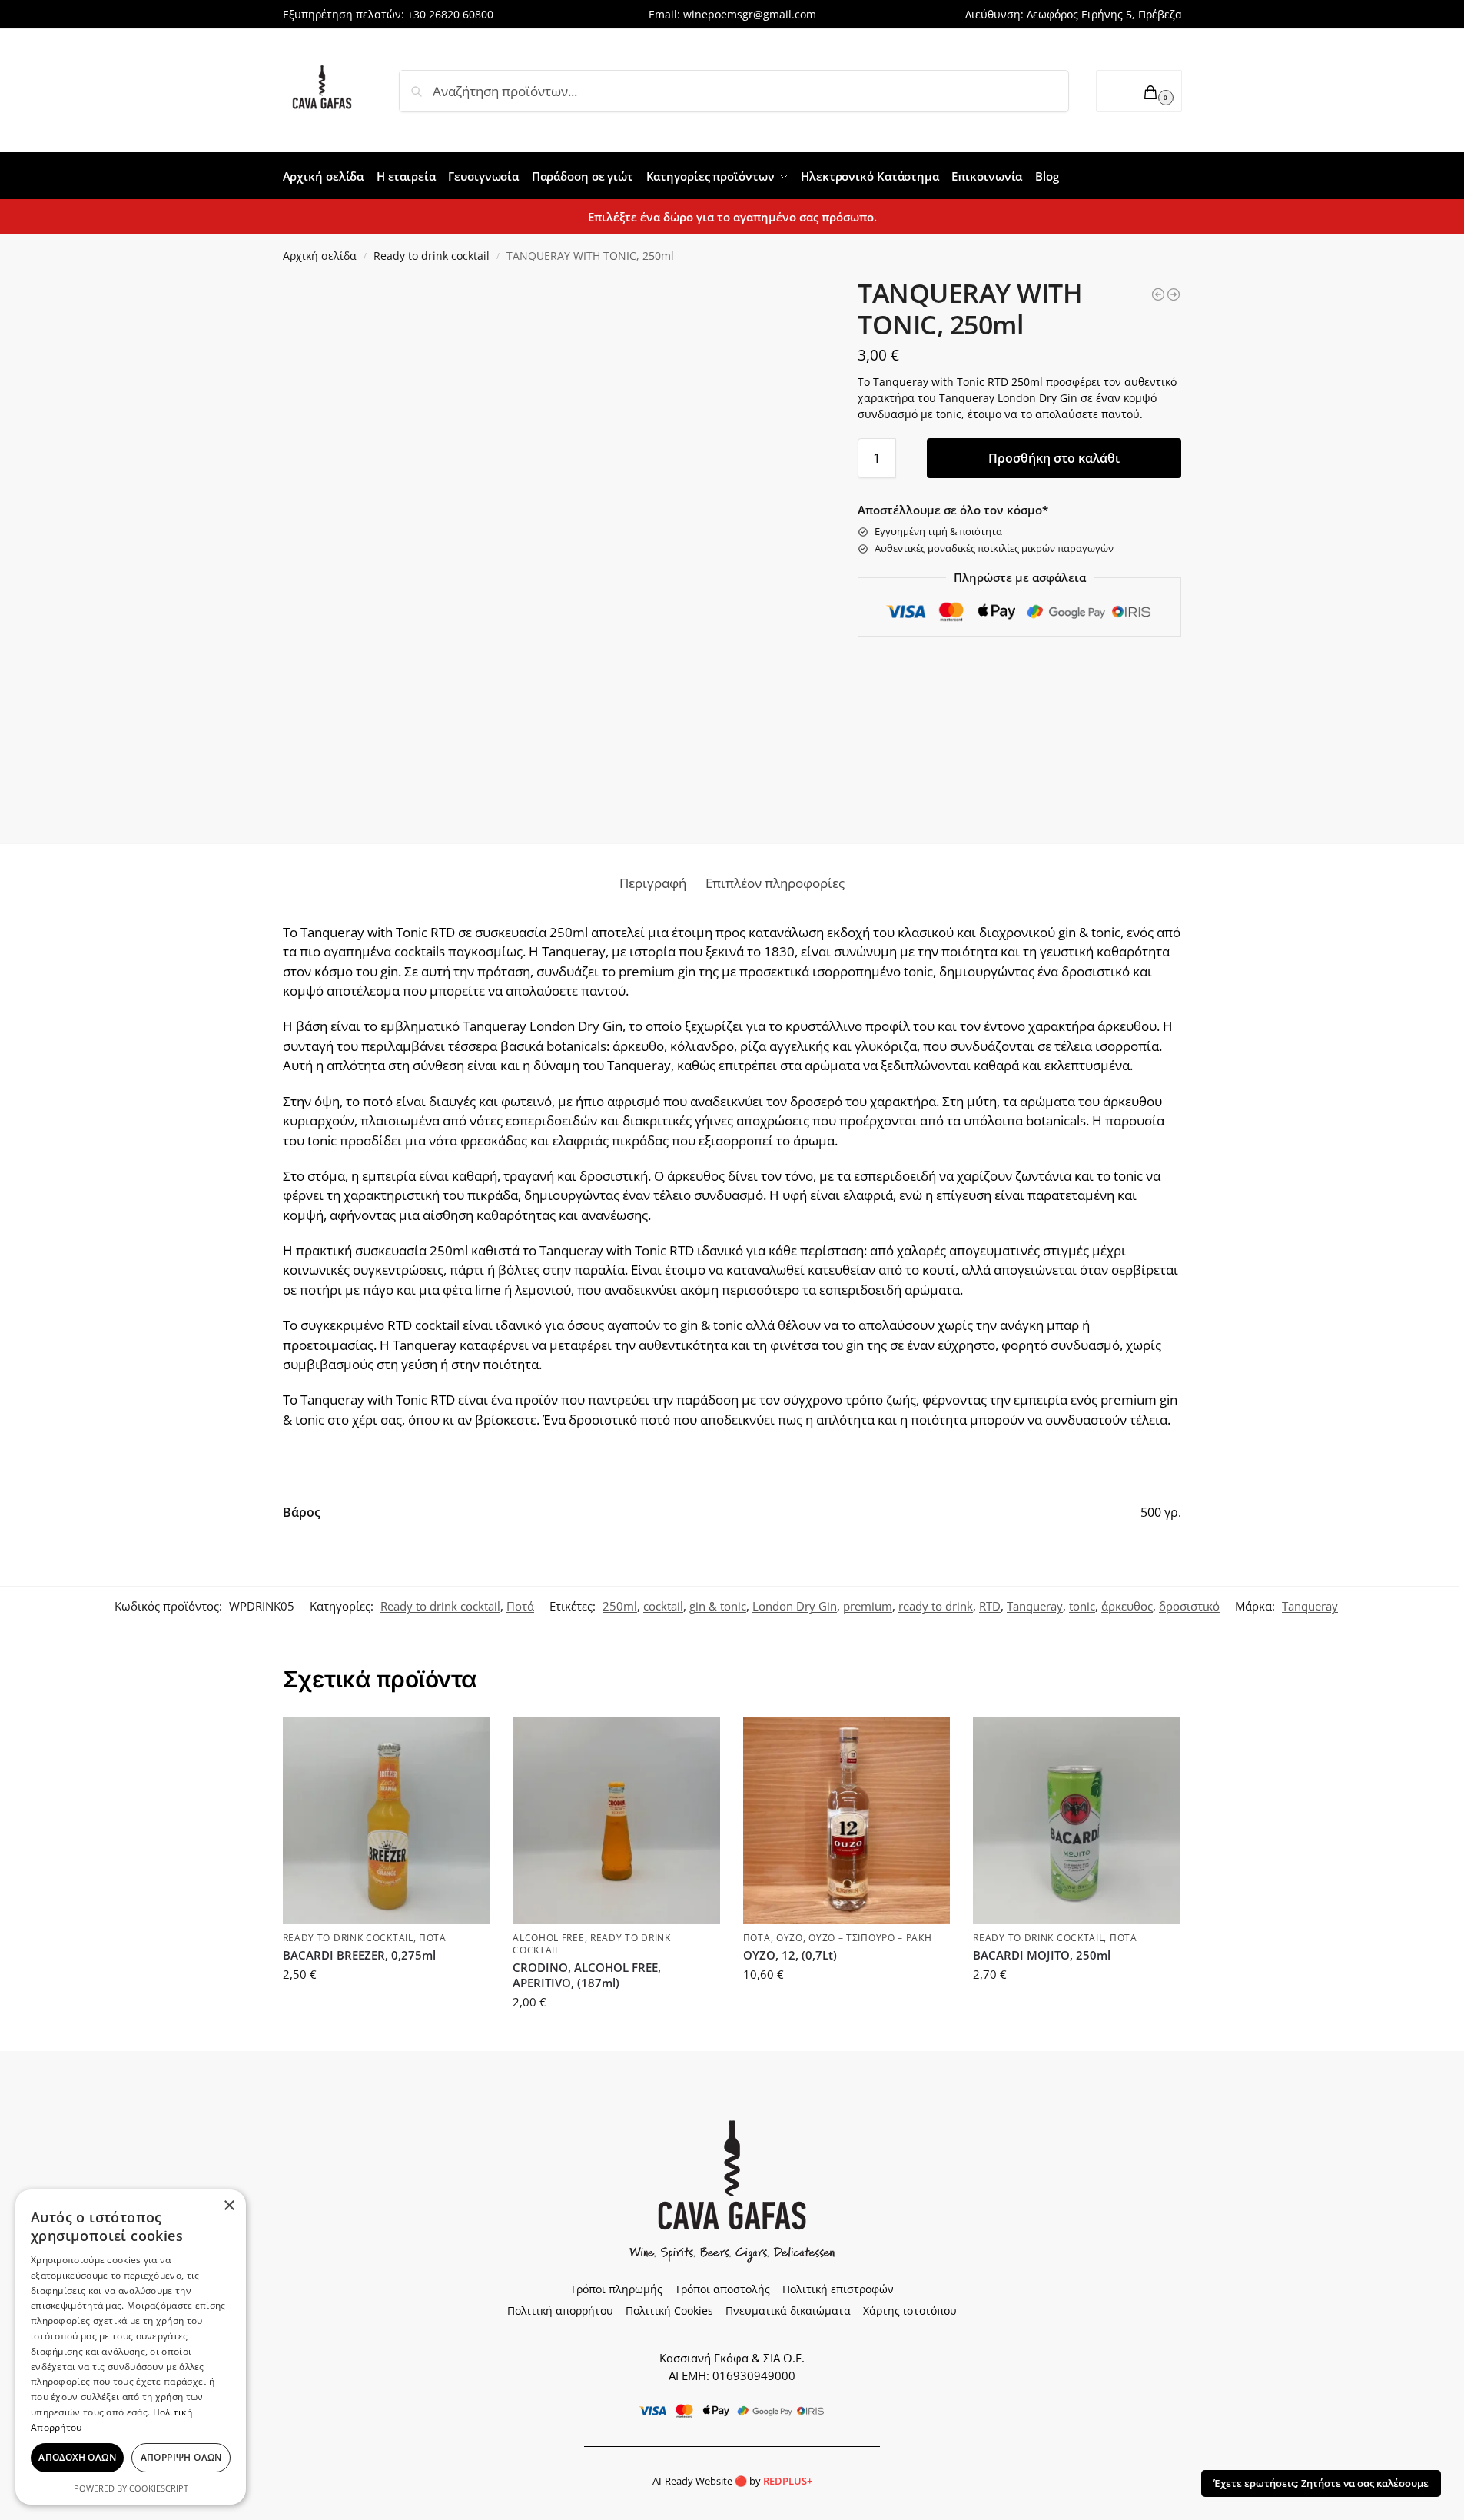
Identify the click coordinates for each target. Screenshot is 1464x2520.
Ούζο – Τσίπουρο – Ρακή (870, 1938)
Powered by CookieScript (131, 2488)
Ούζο (790, 1938)
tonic (1082, 1606)
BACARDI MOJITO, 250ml (1042, 1955)
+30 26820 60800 (450, 14)
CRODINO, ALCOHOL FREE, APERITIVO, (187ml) (587, 1975)
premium (868, 1606)
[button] (1139, 91)
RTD (990, 1606)
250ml (620, 1606)
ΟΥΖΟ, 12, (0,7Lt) (790, 1955)
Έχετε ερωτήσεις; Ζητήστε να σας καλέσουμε (1321, 2483)
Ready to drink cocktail (432, 256)
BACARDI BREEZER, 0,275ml (359, 1955)
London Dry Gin (795, 1606)
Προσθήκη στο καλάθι (1054, 458)
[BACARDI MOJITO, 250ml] (1077, 1820)
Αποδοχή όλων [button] (77, 2457)
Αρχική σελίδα (320, 256)
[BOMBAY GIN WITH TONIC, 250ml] (1158, 294)
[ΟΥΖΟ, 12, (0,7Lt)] (847, 1820)
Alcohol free (548, 1938)
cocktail (663, 1606)
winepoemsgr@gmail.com (750, 14)
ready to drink (936, 1606)
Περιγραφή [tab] (653, 883)
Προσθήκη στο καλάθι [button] (386, 2009)
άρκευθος (1127, 1606)
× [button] (229, 2206)
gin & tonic (718, 1606)
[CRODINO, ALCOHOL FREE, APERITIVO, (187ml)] (616, 1820)
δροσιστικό (1189, 1606)
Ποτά (520, 1606)
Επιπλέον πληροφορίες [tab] (775, 883)
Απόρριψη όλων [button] (181, 2457)
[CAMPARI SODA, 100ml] (1174, 294)
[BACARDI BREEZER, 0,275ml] (387, 1820)
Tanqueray (1035, 1606)
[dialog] (131, 2347)
